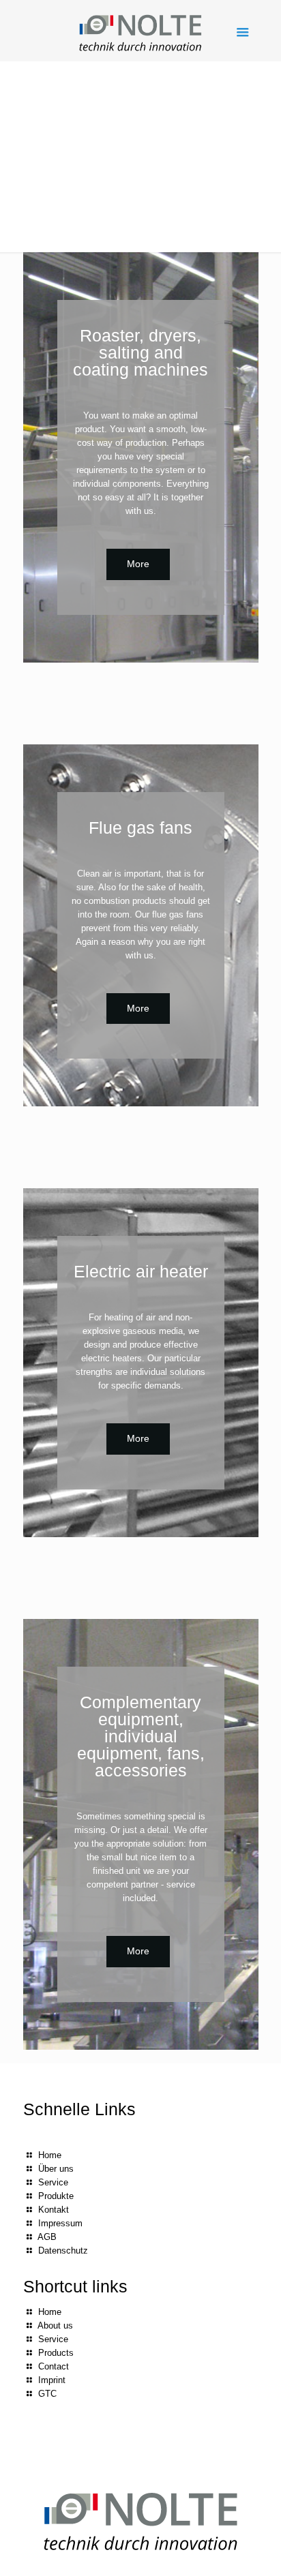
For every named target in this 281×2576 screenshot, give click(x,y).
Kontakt (54, 2210)
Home (50, 2155)
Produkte (56, 2196)
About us (55, 2325)
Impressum (60, 2223)
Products (56, 2353)
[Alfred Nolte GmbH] (141, 31)
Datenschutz (63, 2251)
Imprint (52, 2380)
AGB (47, 2237)
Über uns (56, 2169)
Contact (54, 2366)
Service (53, 2182)
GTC (47, 2394)
